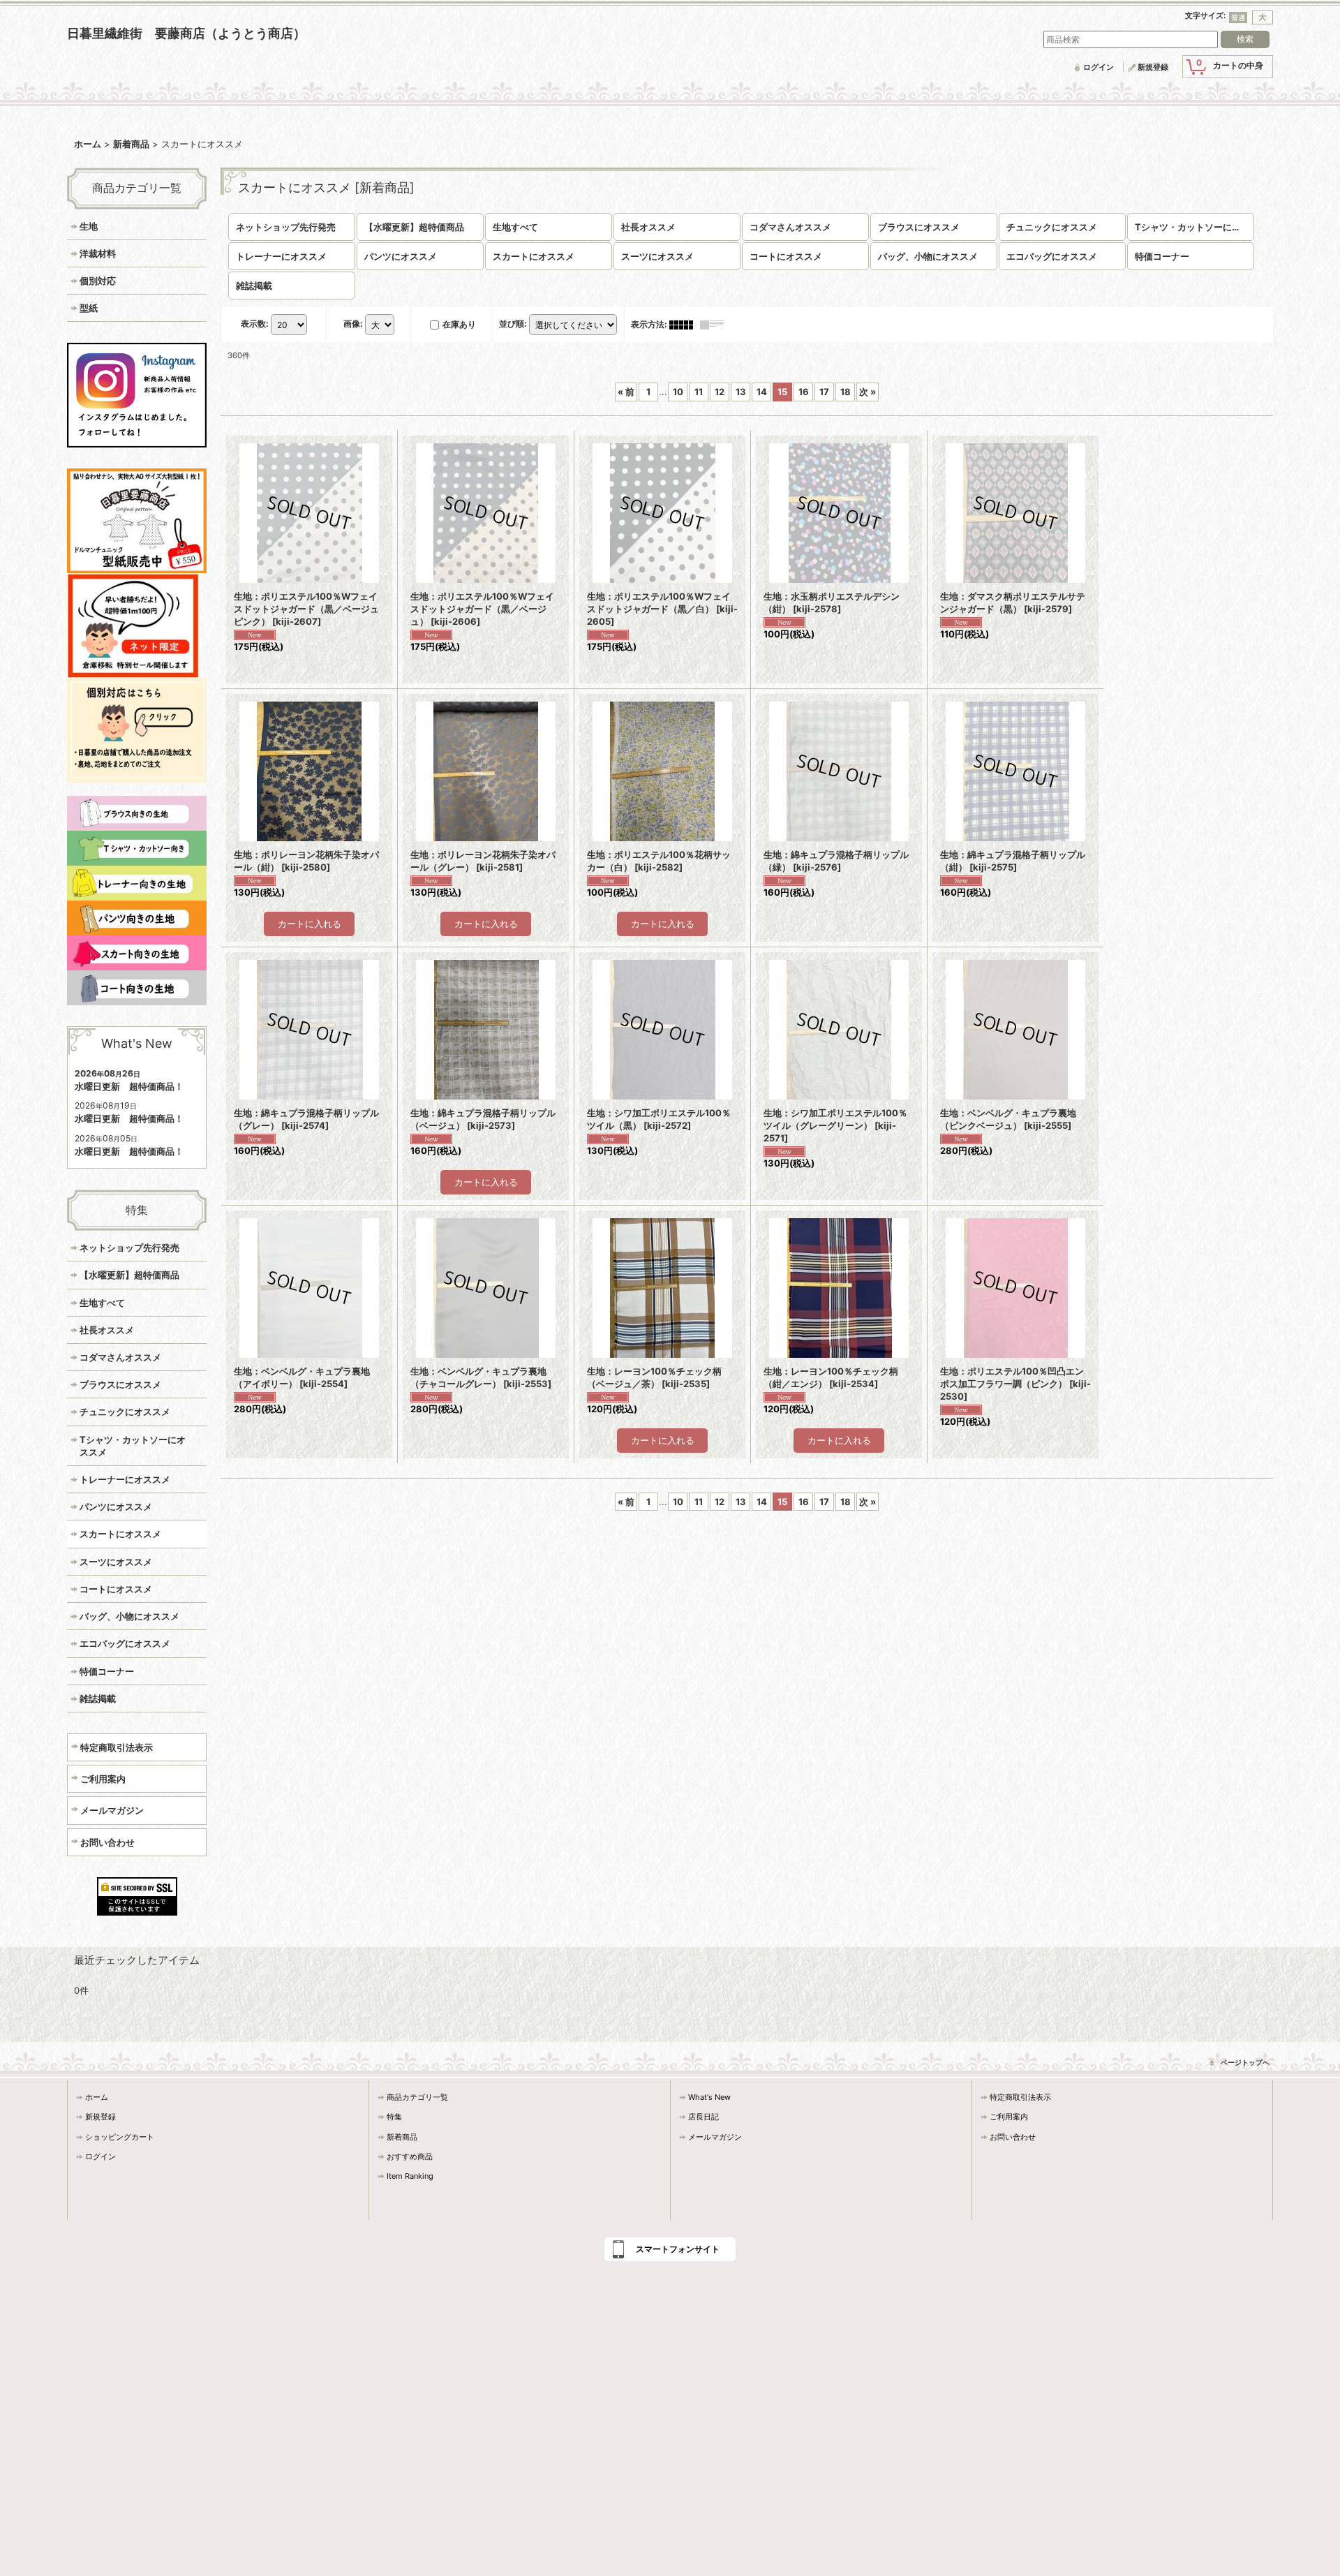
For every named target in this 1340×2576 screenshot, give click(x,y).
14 (762, 392)
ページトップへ (1245, 2062)
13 (741, 392)
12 (720, 392)
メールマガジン (112, 1810)
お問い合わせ (107, 1842)
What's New (709, 2097)
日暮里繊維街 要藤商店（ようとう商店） (186, 33)
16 (804, 392)
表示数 (255, 324)
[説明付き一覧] (715, 324)
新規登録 (1153, 67)
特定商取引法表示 (117, 1747)
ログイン (1099, 67)
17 (824, 392)
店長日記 (703, 2117)
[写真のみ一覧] (685, 324)
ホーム (97, 2097)
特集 (394, 2117)
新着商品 (402, 2137)
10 (678, 392)
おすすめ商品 (410, 2156)
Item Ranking (410, 2176)
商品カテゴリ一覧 (417, 2097)
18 (846, 392)
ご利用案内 (103, 1779)
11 (699, 392)
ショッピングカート (120, 2137)
